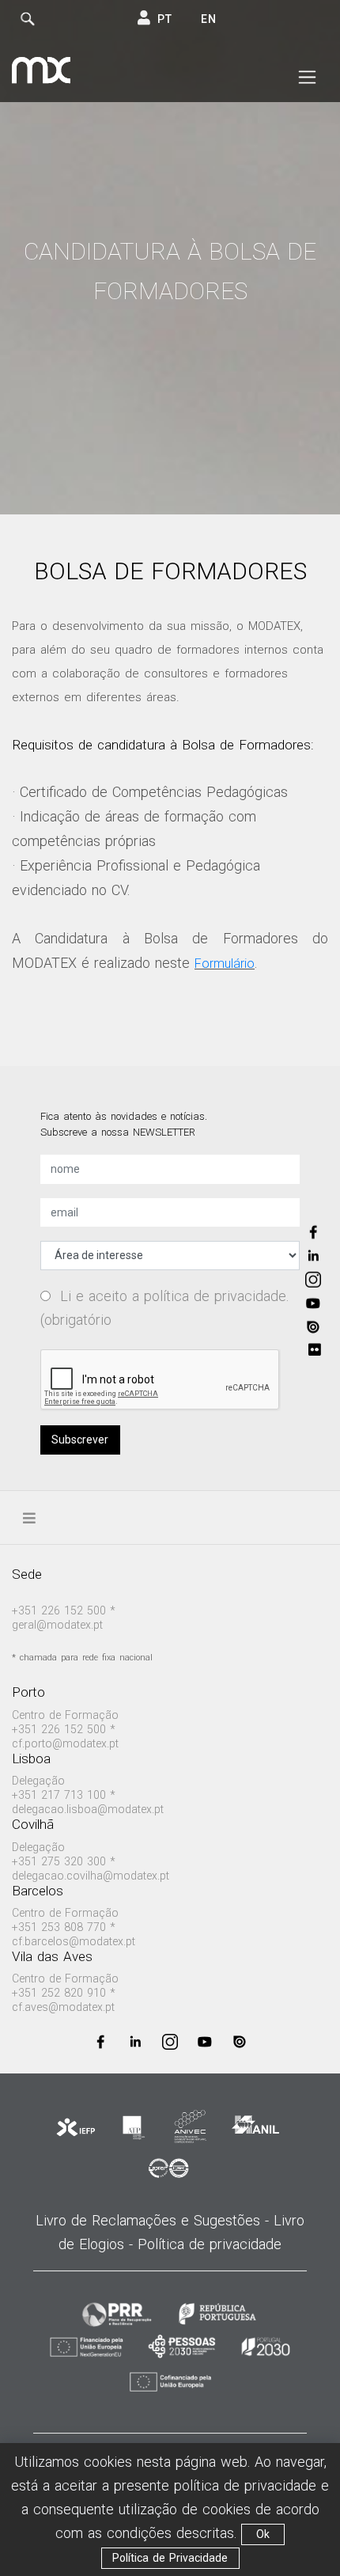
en (209, 19)
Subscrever (80, 1440)
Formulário (225, 964)
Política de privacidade (210, 2244)
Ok (263, 2534)
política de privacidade (215, 1296)
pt (165, 19)
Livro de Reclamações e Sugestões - (155, 2220)
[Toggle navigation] (307, 78)
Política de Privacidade (170, 2558)
